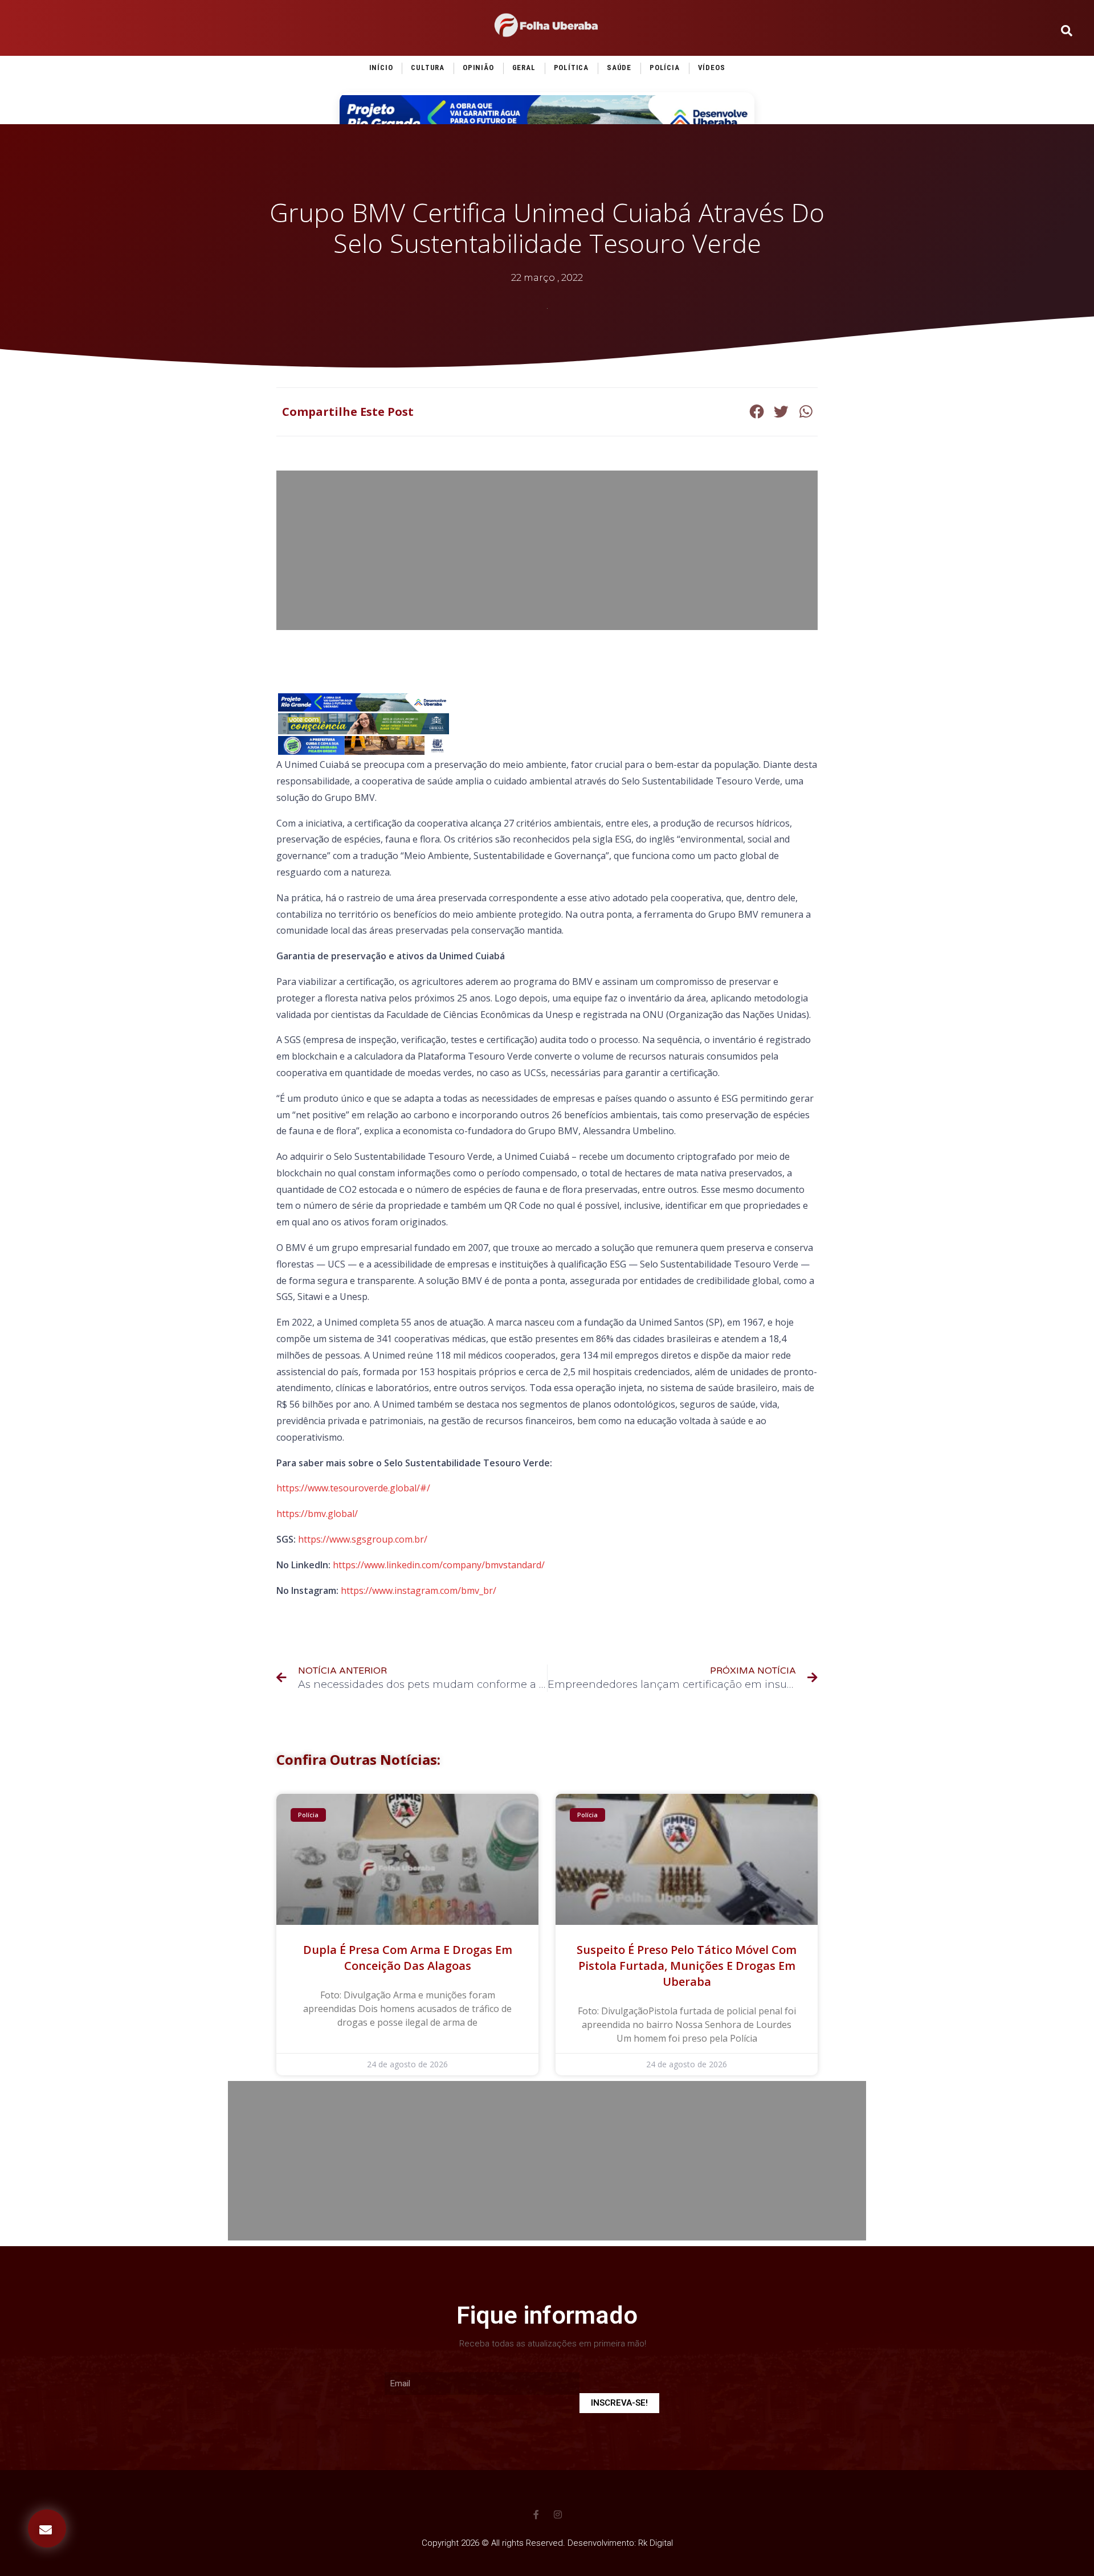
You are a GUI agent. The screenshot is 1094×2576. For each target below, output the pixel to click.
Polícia (665, 68)
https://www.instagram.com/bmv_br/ (419, 1590)
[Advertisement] (547, 550)
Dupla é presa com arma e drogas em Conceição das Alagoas (408, 1958)
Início (381, 68)
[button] (47, 2528)
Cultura (428, 68)
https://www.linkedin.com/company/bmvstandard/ (439, 1565)
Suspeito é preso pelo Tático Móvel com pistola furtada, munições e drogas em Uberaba (687, 1966)
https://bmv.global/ (317, 1514)
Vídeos (712, 68)
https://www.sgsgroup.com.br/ (363, 1539)
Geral (524, 68)
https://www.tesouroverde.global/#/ (353, 1488)
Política (571, 68)
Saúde (619, 68)
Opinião (478, 68)
